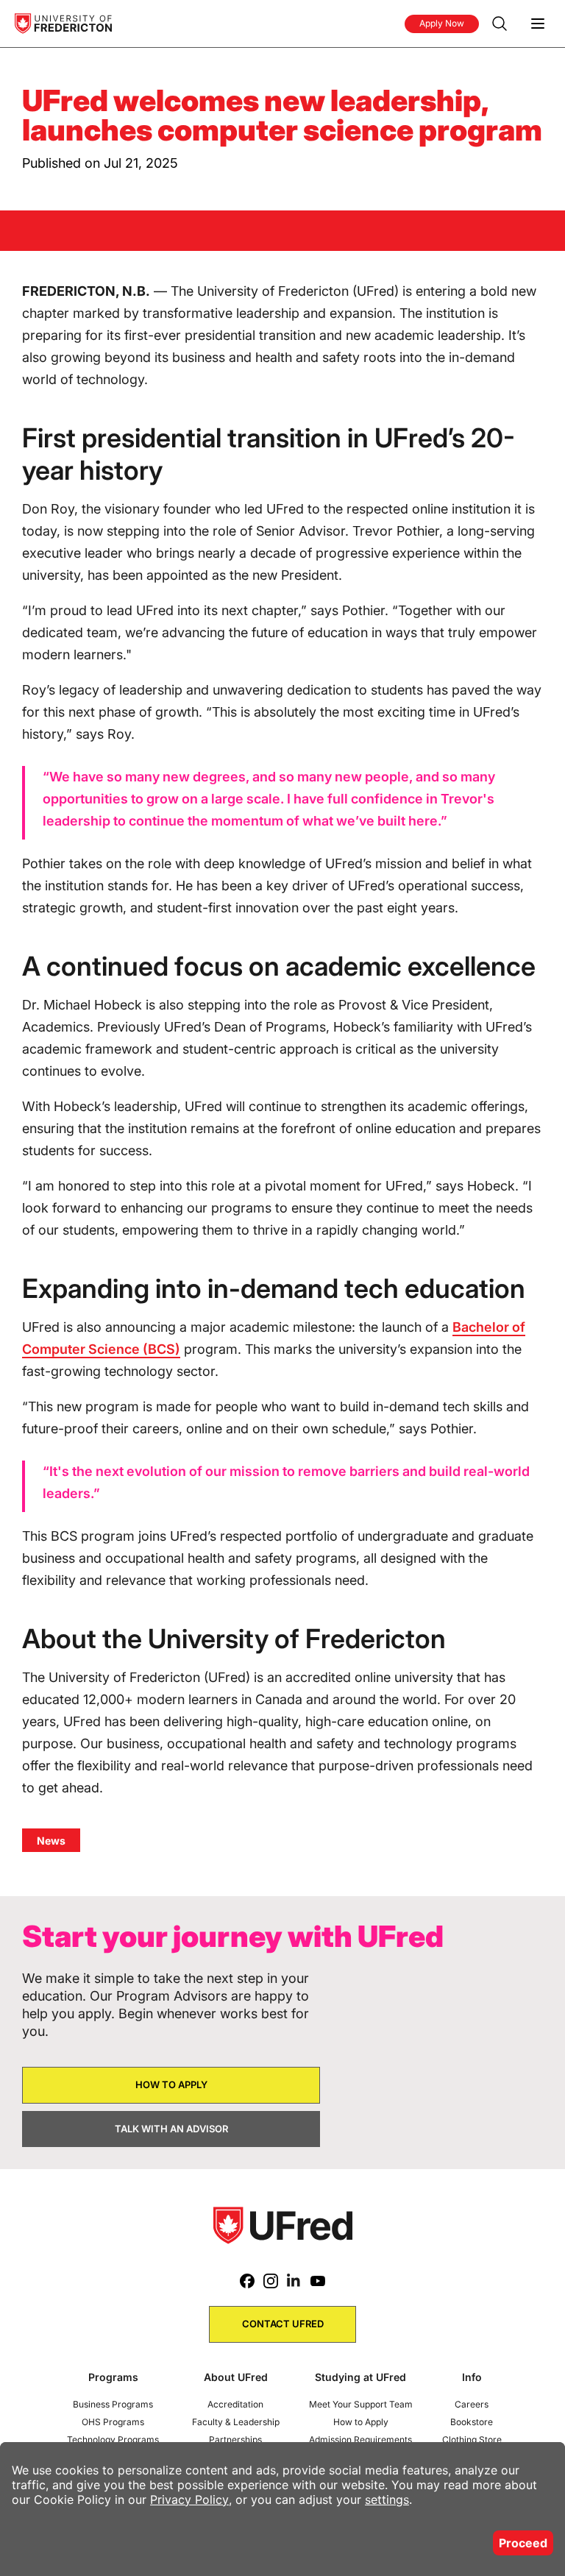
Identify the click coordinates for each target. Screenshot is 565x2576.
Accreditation (235, 2404)
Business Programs (113, 2404)
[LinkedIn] (294, 2281)
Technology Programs (113, 2440)
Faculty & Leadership (236, 2422)
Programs (113, 2377)
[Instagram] (271, 2281)
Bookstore (472, 2422)
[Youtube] (318, 2281)
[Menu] (538, 24)
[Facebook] (247, 2281)
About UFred (236, 2377)
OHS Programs (113, 2422)
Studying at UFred (360, 2377)
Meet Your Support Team (361, 2404)
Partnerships (235, 2440)
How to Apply (361, 2422)
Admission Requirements (360, 2440)
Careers (472, 2404)
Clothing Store (472, 2440)
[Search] (500, 24)
